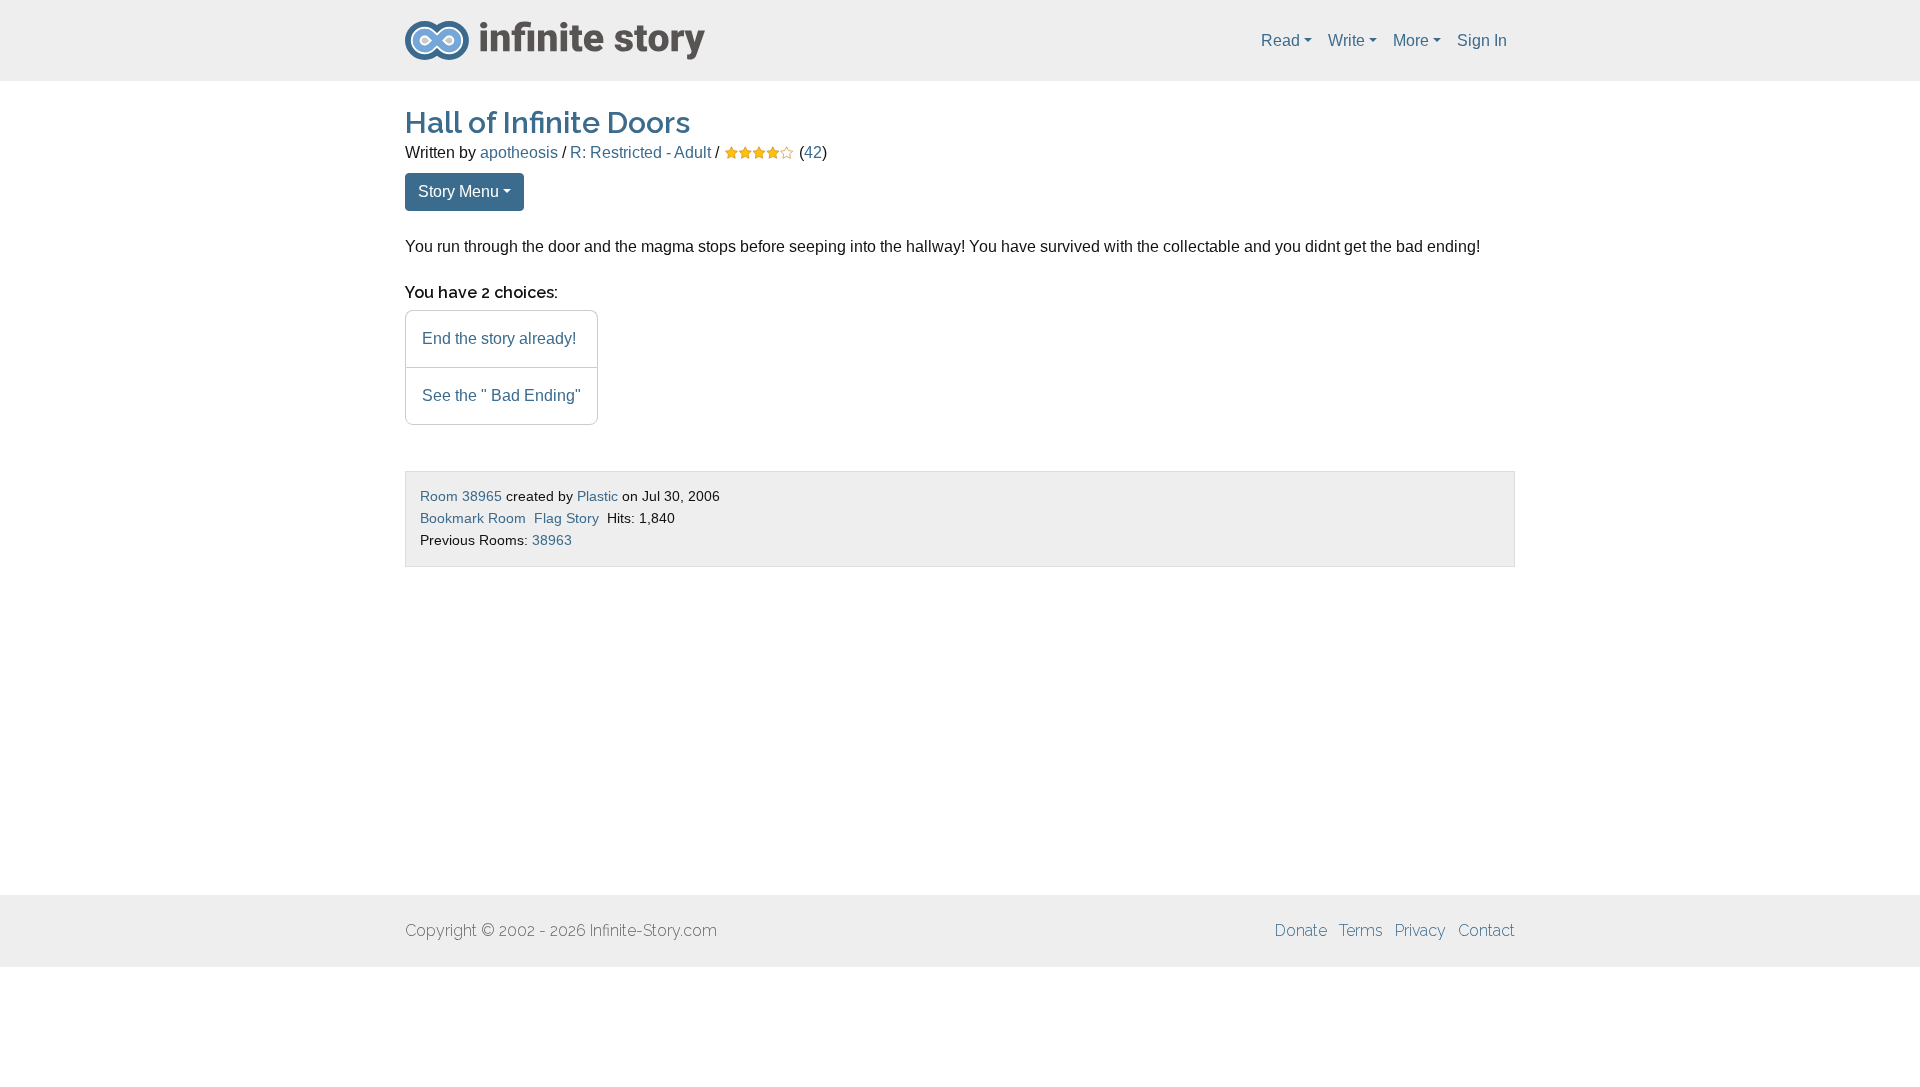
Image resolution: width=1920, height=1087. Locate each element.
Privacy (1420, 930)
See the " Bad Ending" (501, 395)
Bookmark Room (473, 518)
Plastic (597, 496)
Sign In (1482, 40)
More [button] (1411, 40)
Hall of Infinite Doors (547, 122)
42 (813, 152)
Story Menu (458, 191)
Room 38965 (461, 496)
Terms (1361, 930)
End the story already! (499, 338)
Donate (1301, 930)
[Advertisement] (960, 731)
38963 (552, 540)
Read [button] (1280, 40)
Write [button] (1346, 40)
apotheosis (519, 152)
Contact (1486, 930)
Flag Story (566, 518)
